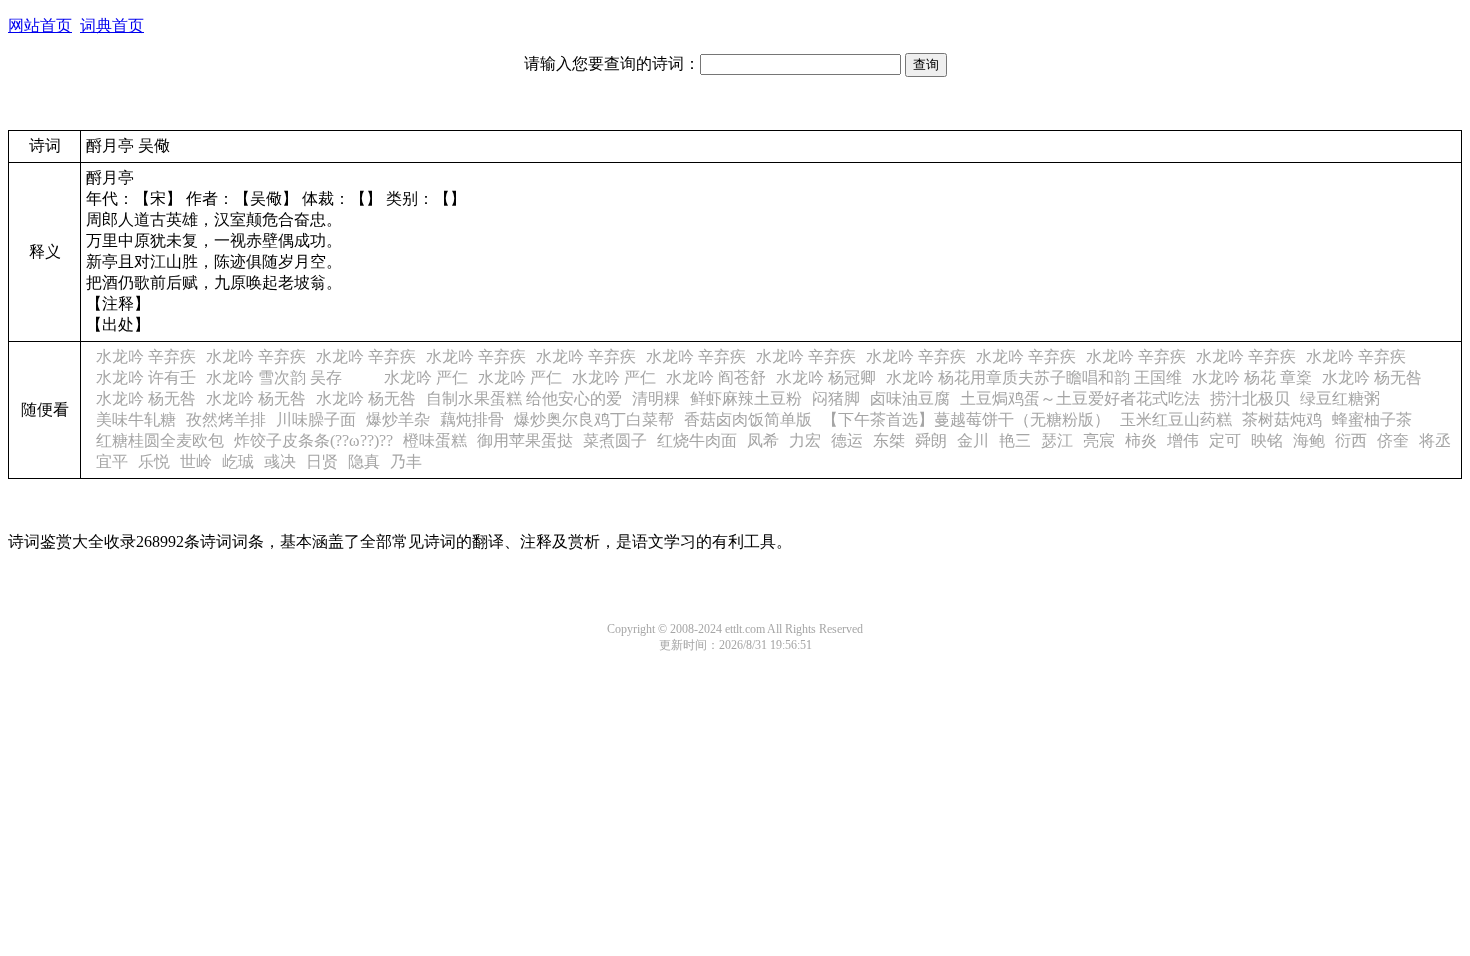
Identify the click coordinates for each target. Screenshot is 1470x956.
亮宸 (1099, 440)
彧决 (280, 461)
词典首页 (112, 25)
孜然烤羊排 (226, 419)
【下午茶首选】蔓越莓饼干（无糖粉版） (966, 419)
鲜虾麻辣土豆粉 (746, 398)
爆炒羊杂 (398, 419)
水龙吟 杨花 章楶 (1252, 377)
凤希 (763, 440)
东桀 (889, 440)
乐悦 (154, 461)
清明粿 (656, 398)
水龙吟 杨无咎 (1372, 377)
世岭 (196, 461)
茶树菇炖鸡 (1282, 419)
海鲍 (1309, 440)
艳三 (1015, 440)
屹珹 (238, 461)
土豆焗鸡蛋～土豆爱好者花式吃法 (1080, 398)
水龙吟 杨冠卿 (826, 377)
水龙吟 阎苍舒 (716, 377)
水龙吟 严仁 (426, 377)
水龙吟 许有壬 (146, 377)
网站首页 (40, 25)
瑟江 (1057, 440)
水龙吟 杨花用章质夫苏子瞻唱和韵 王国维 (1034, 377)
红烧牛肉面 (697, 440)
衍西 (1351, 440)
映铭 (1267, 440)
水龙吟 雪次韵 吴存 (290, 377)
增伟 (1183, 440)
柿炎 (1141, 440)
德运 (847, 440)
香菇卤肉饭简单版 (748, 419)
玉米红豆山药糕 (1176, 419)
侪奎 (1393, 440)
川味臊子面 (316, 419)
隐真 (364, 461)
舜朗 (931, 440)
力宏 (805, 440)
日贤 (322, 461)
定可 (1225, 440)
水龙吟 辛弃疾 (146, 356)
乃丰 (406, 461)
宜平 (112, 461)
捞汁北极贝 (1250, 398)
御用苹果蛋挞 (525, 440)
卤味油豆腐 (910, 398)
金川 (973, 440)
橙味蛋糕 (435, 440)
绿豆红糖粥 (1340, 398)
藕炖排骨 (472, 419)
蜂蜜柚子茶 (1372, 419)
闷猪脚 (836, 398)
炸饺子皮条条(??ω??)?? (313, 440)
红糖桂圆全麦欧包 (160, 440)
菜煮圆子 (615, 440)
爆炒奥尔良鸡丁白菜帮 (594, 419)
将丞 (1435, 440)
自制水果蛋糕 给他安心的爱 (524, 398)
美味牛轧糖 (136, 419)
